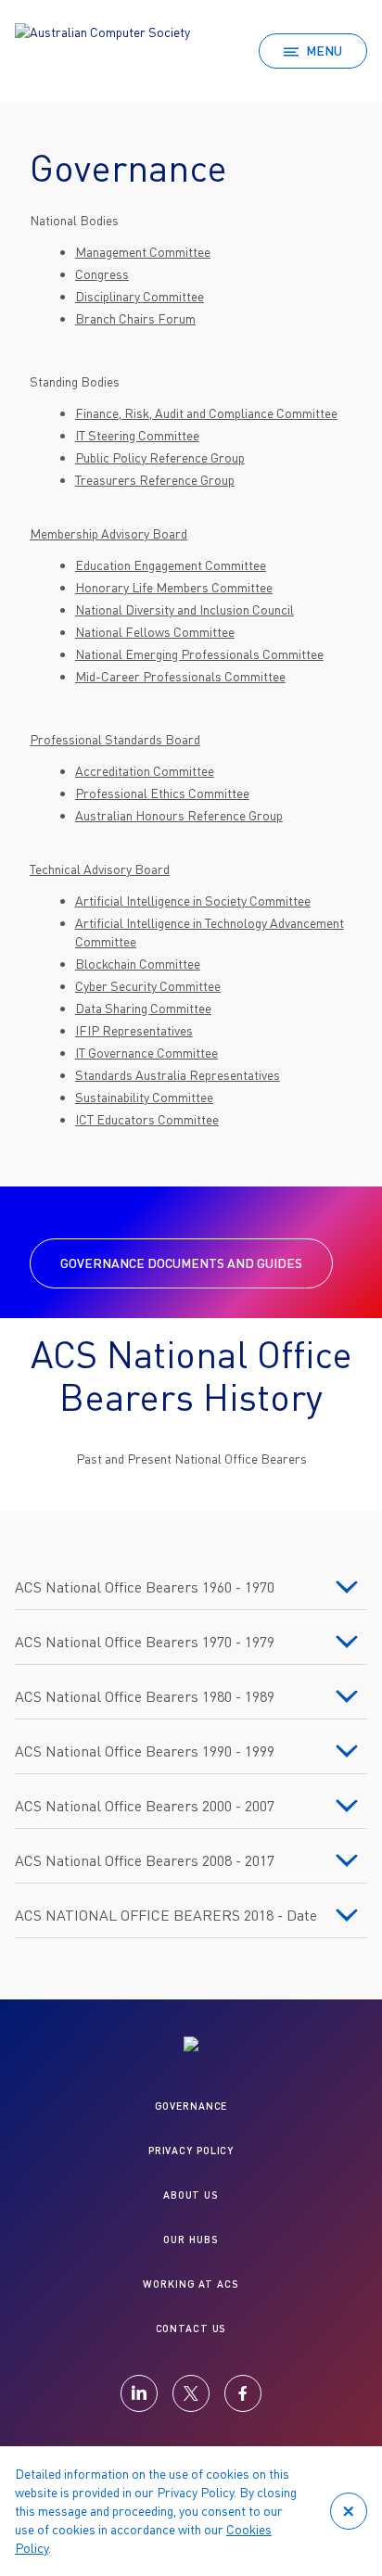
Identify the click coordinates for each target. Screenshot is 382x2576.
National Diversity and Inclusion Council (185, 609)
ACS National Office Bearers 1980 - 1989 (145, 1696)
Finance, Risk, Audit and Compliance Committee (206, 413)
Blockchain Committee (138, 964)
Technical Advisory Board (100, 869)
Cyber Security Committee (148, 986)
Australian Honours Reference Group (179, 815)
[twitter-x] (191, 2393)
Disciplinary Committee (140, 296)
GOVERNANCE (191, 2106)
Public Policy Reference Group (160, 457)
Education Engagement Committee (171, 565)
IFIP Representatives (134, 1030)
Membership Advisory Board (108, 533)
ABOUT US (191, 2195)
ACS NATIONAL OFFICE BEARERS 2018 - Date (166, 1915)
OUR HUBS (191, 2239)
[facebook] (243, 2393)
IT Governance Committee (146, 1053)
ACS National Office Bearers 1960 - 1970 (145, 1587)
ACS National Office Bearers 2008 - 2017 (145, 1860)
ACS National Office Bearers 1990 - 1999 (145, 1751)
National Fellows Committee (155, 632)
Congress (102, 274)
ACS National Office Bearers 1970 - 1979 (145, 1642)
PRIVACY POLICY (191, 2150)
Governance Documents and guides (181, 1263)
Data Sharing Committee (143, 1008)
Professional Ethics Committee (162, 793)
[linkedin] (139, 2393)
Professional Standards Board (115, 739)
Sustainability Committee (144, 1097)
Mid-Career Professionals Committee (180, 676)
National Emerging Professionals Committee (199, 654)
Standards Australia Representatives (178, 1075)
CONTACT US (191, 2328)
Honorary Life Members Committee (174, 587)
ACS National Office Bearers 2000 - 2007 (145, 1806)
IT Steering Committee (137, 435)
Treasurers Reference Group (155, 480)
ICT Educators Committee (147, 1119)
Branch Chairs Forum (135, 318)
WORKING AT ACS (191, 2284)
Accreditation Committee (145, 771)
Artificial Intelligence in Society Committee (193, 901)
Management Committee (143, 252)
